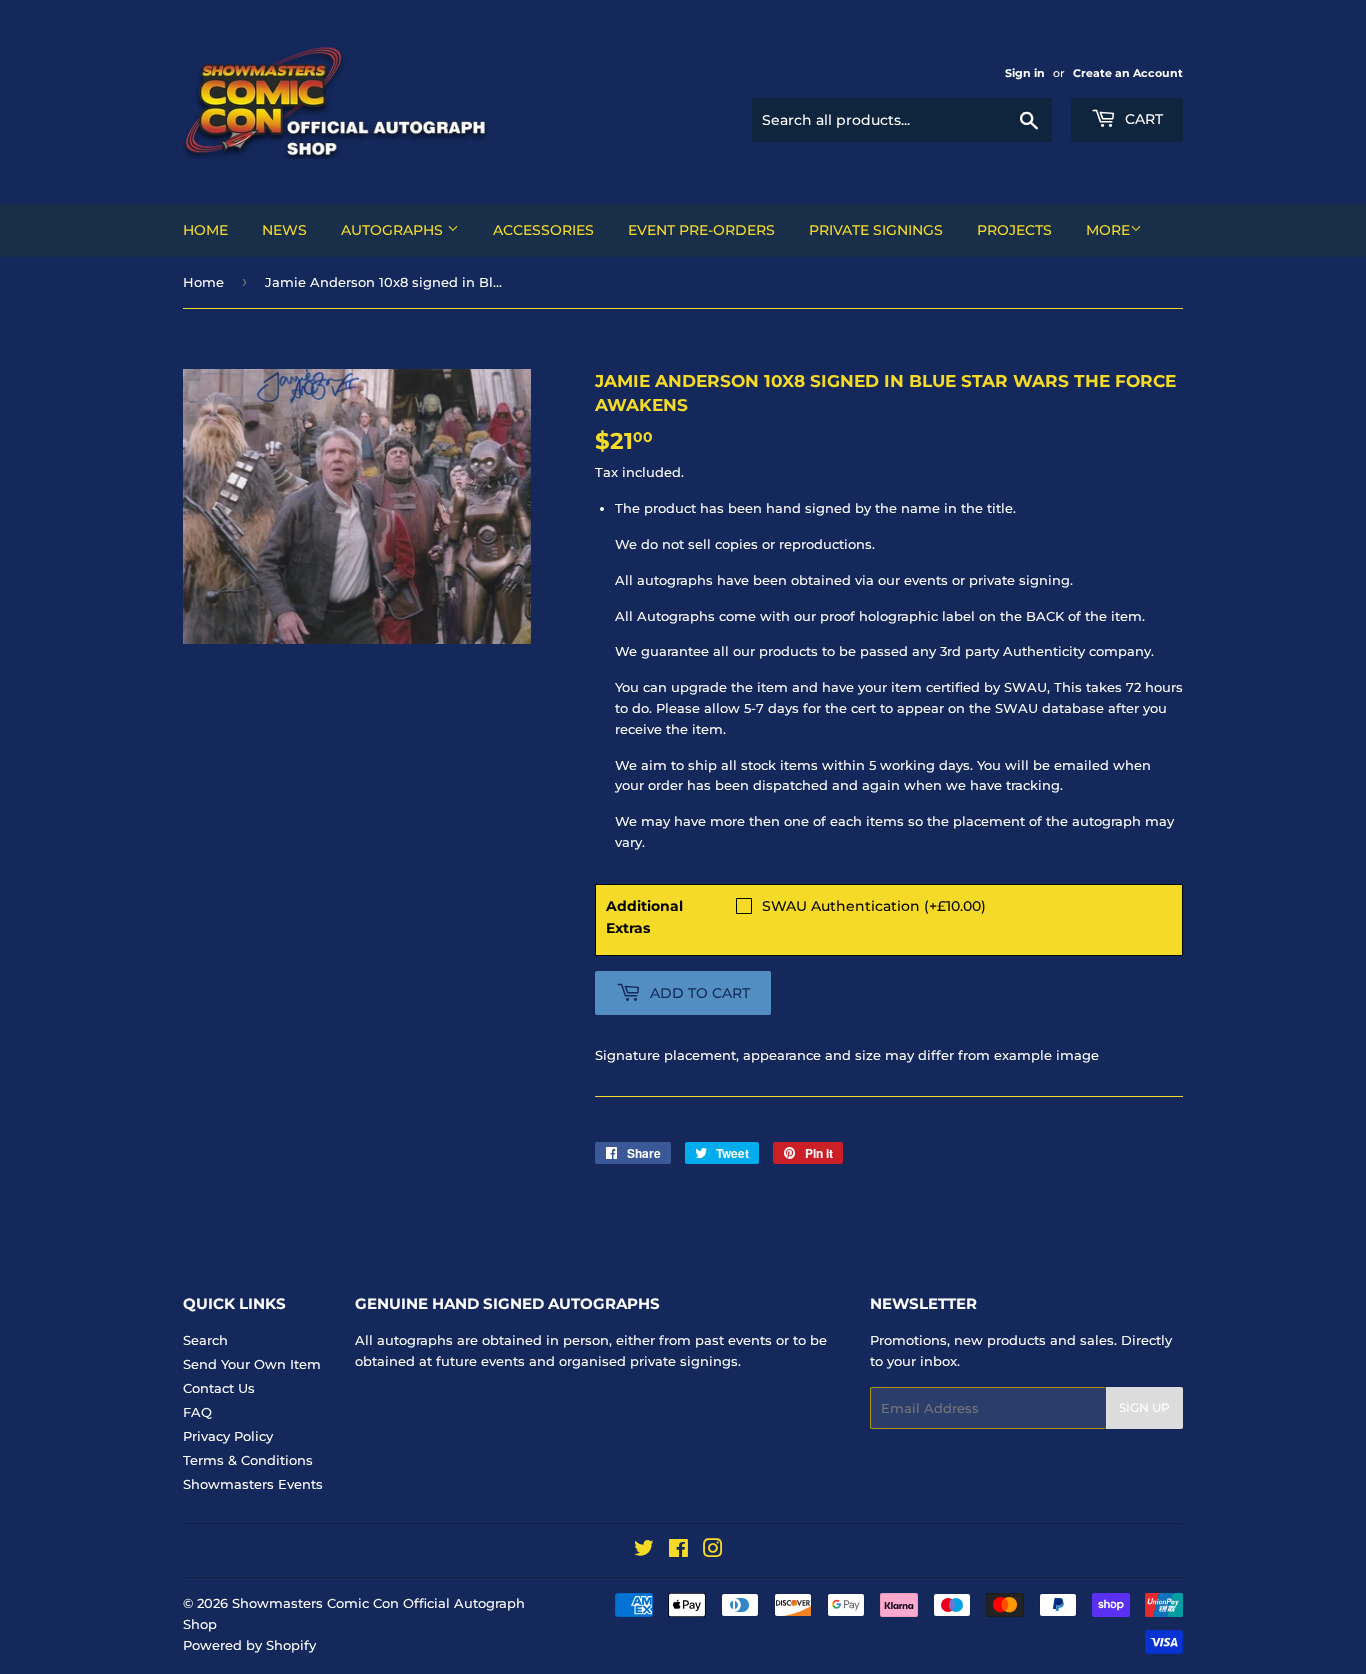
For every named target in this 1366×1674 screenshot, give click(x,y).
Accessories (543, 230)
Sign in (1025, 73)
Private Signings (876, 230)
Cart (1142, 119)
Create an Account (1128, 73)
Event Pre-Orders (701, 230)
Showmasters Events (253, 1484)
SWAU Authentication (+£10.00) (874, 906)
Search (205, 1340)
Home (205, 230)
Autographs (394, 230)
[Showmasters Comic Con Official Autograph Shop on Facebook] (678, 1551)
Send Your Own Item (252, 1364)
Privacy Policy (228, 1436)
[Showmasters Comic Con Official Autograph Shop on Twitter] (644, 1551)
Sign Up (1144, 1407)
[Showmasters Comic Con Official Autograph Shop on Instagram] (713, 1551)
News (284, 230)
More (1108, 230)
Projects (1014, 230)
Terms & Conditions (248, 1460)
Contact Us (219, 1388)
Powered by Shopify (249, 1645)
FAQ (197, 1412)
